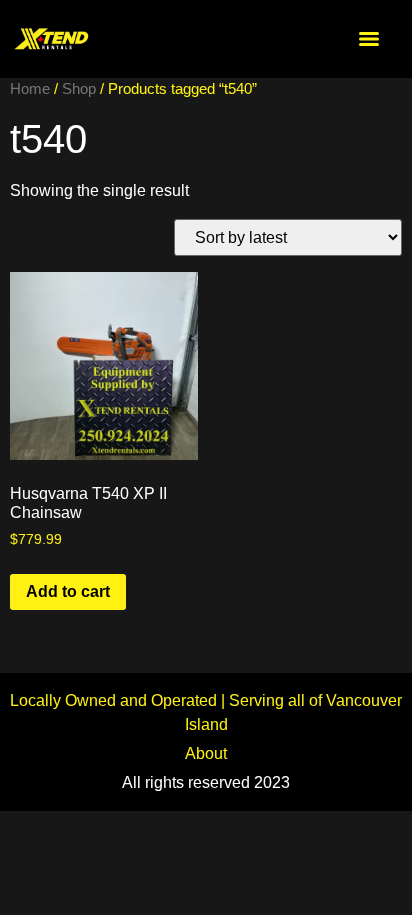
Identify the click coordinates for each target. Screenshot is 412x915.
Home (30, 89)
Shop (79, 89)
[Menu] (369, 39)
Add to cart (68, 591)
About (206, 753)
